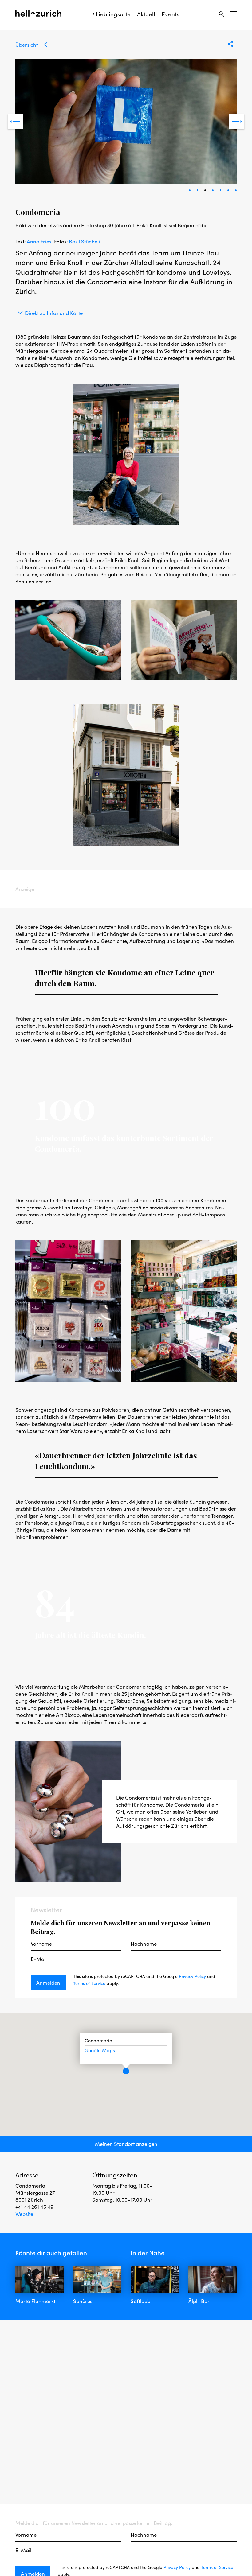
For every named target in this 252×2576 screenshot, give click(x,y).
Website (24, 2214)
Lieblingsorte (113, 14)
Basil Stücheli (84, 241)
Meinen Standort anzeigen (126, 2144)
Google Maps (100, 2050)
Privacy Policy (192, 1976)
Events (170, 14)
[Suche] (221, 14)
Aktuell (146, 14)
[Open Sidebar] (234, 14)
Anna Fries (39, 241)
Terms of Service (89, 1983)
